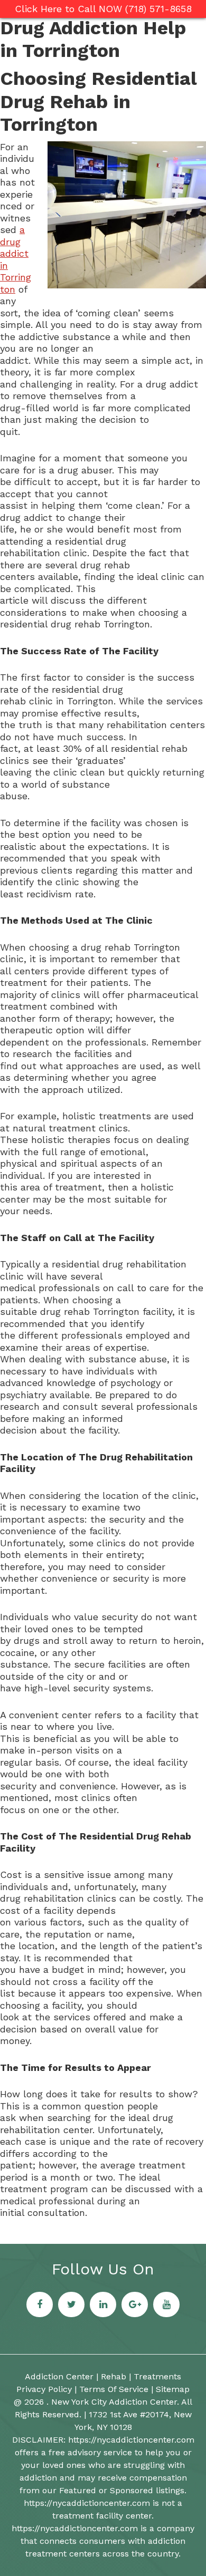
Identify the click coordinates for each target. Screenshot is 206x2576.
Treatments (157, 2376)
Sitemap (173, 2389)
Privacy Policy (44, 2389)
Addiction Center (59, 2376)
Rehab (114, 2376)
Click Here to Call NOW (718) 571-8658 (103, 9)
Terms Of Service (114, 2389)
